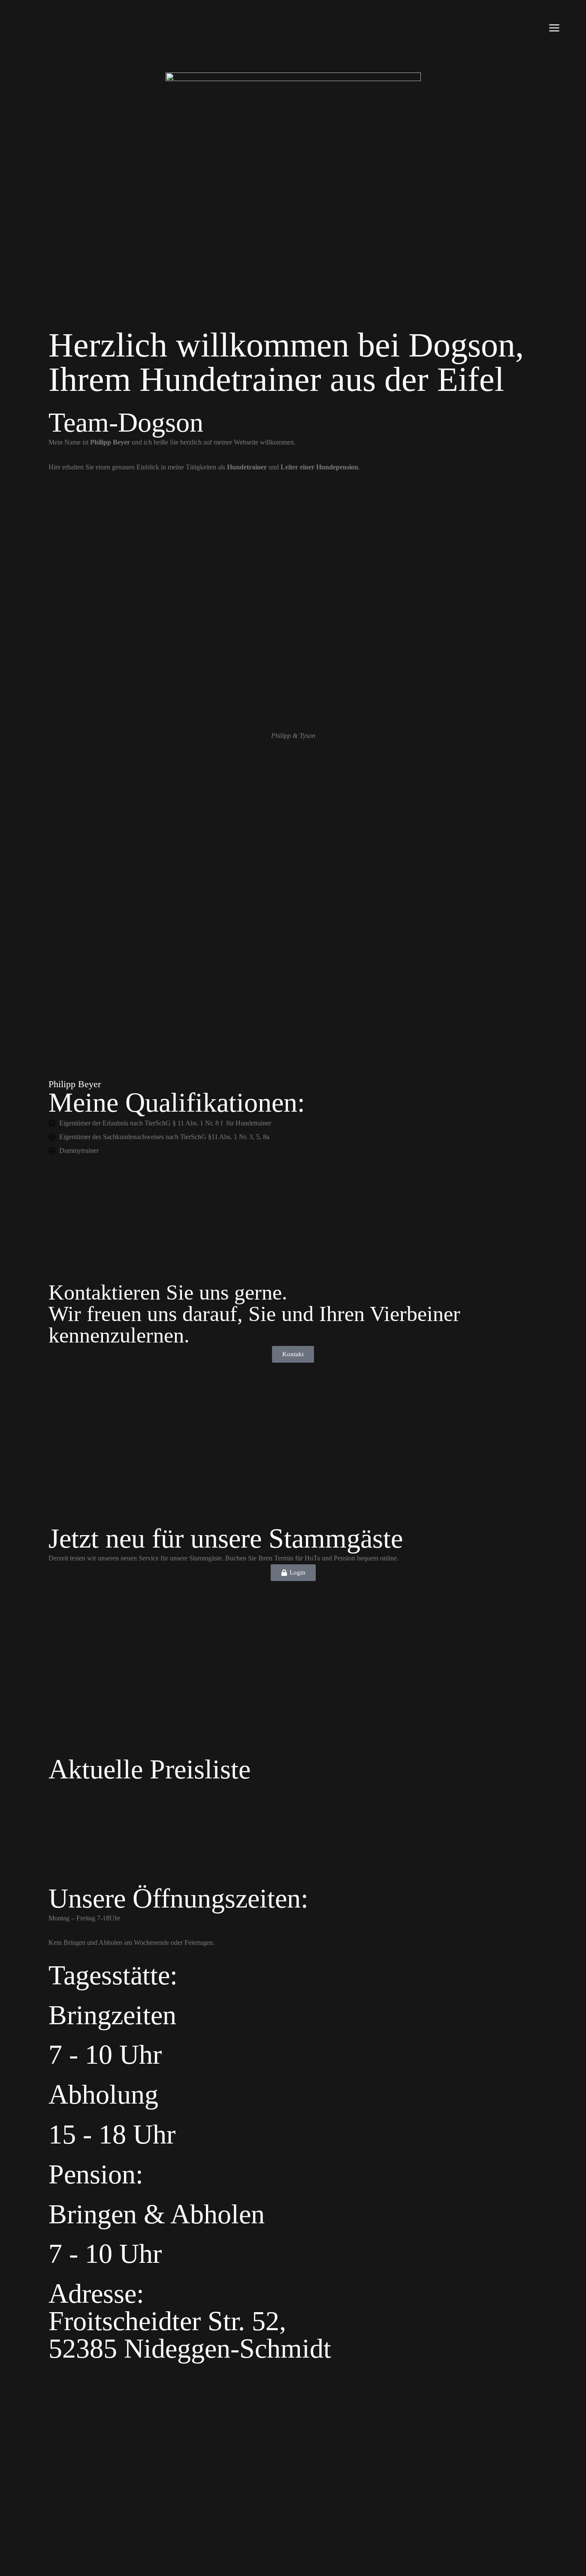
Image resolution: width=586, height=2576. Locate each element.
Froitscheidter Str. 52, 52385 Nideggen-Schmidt (190, 2335)
